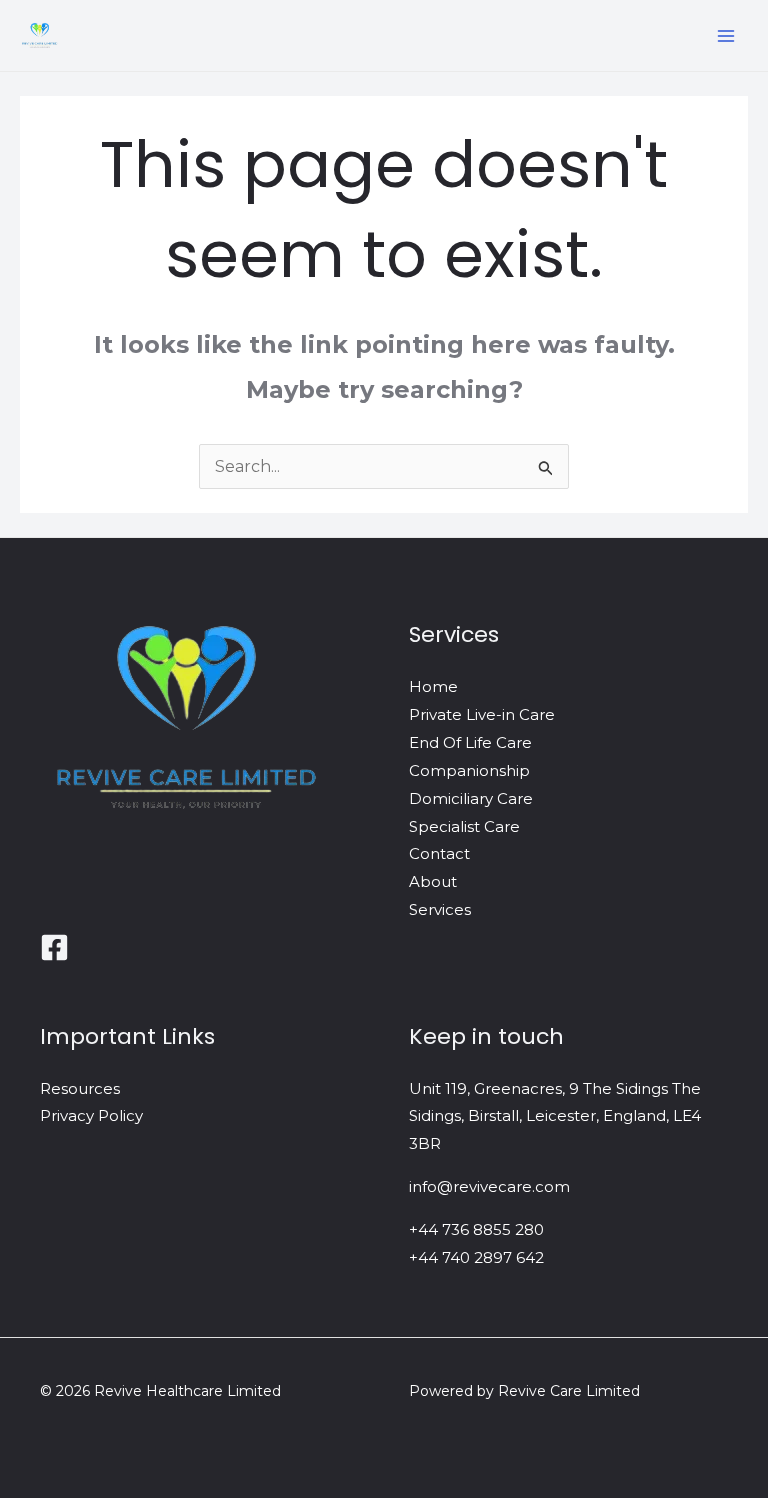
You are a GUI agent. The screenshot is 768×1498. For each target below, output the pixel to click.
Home (433, 686)
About (433, 881)
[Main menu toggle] (726, 36)
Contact (439, 853)
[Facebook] (54, 947)
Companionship (469, 770)
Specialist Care (464, 826)
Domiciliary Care (471, 798)
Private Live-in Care (482, 714)
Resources (80, 1088)
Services (440, 909)
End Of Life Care (470, 742)
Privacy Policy (91, 1115)
